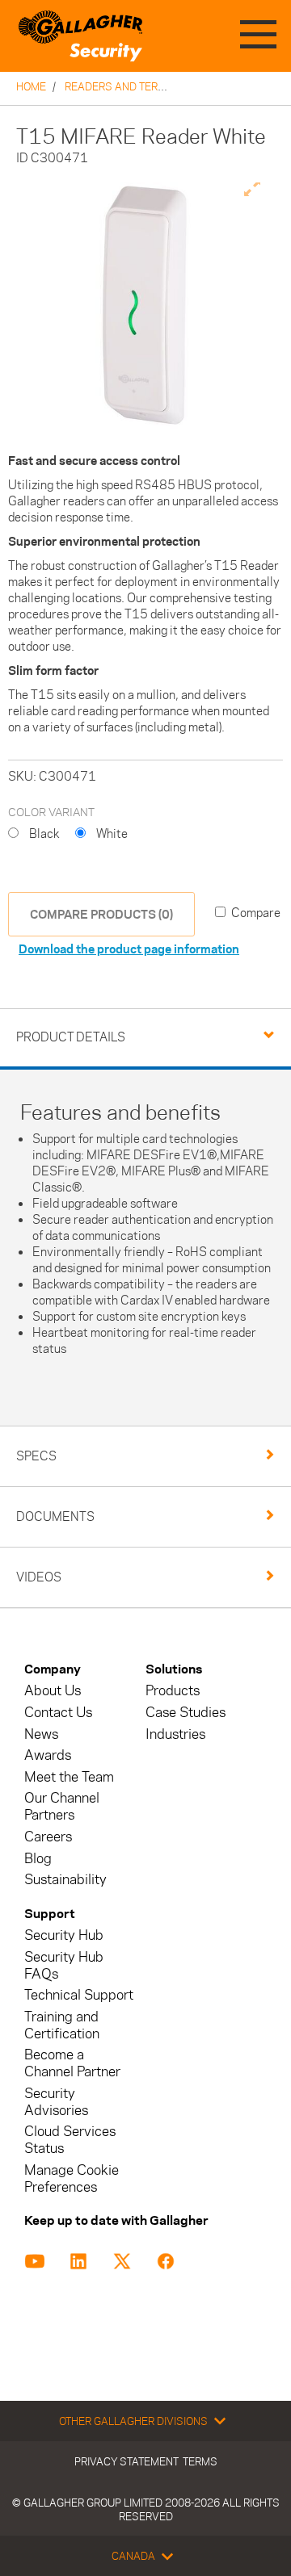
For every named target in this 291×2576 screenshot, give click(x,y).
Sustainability (65, 1880)
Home (31, 86)
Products (173, 1691)
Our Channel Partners (62, 1807)
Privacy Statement (127, 2461)
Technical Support (79, 1995)
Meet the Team (69, 1777)
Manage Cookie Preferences (72, 2179)
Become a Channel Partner (72, 2063)
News (41, 1734)
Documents (55, 1516)
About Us (53, 1691)
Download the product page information (129, 949)
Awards (48, 1755)
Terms (200, 2461)
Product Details (71, 1037)
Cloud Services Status (70, 2140)
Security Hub (64, 1935)
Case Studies (186, 1713)
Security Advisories (56, 2102)
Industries (175, 1734)
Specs (36, 1456)
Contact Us (58, 1713)
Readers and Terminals (131, 86)
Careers (48, 1837)
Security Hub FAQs (64, 1966)
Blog (38, 1859)
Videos (39, 1577)
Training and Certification (62, 2025)
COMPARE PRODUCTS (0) (101, 914)
